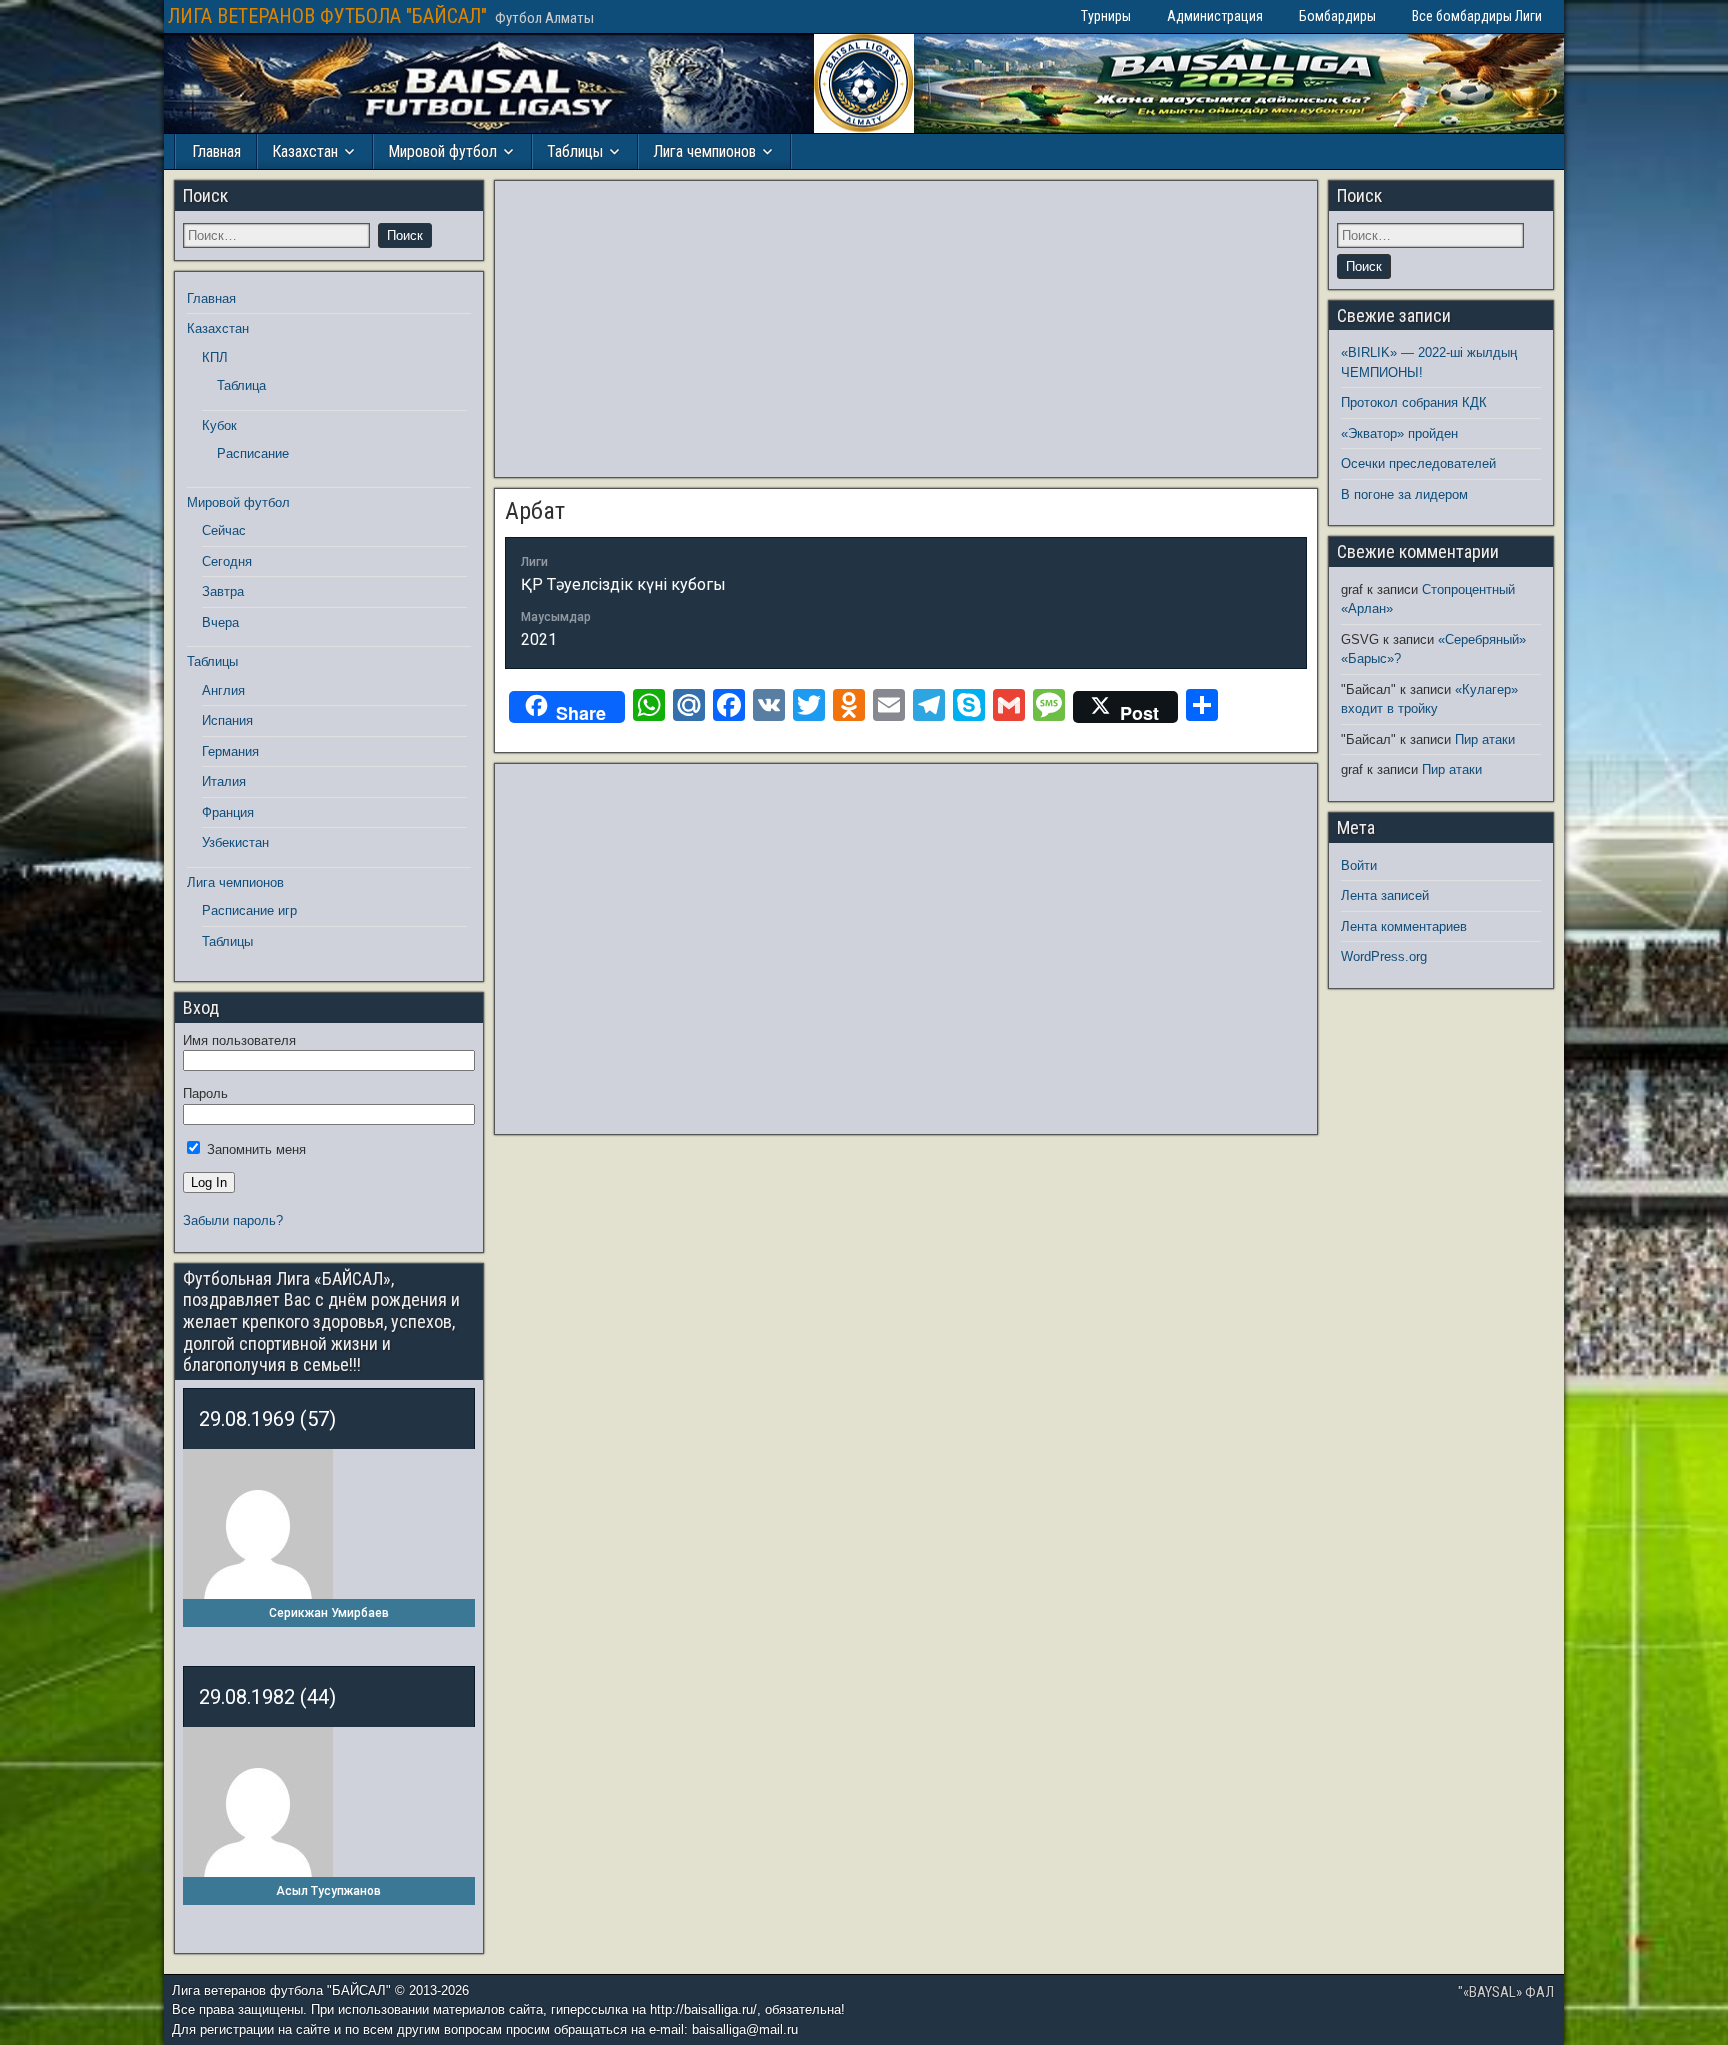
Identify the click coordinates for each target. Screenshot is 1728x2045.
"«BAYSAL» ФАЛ (1506, 1992)
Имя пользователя (239, 1040)
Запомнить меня (254, 1149)
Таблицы (575, 151)
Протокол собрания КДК (1414, 402)
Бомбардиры (1337, 16)
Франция (228, 812)
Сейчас (224, 530)
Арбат (535, 511)
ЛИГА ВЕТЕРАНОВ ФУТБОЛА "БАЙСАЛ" (327, 16)
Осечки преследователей (1418, 463)
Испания (227, 720)
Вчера (220, 622)
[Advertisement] (906, 329)
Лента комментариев (1404, 926)
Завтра (223, 591)
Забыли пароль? (233, 1220)
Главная (216, 151)
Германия (230, 751)
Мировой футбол (442, 151)
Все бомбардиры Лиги (1477, 16)
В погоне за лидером (1404, 494)
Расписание (253, 453)
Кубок (219, 425)
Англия (223, 690)
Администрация (1215, 16)
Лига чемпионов (704, 151)
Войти (1359, 865)
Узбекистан (235, 842)
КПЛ (215, 357)
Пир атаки (1485, 739)
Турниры (1106, 16)
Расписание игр (249, 910)
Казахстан (305, 151)
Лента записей (1385, 895)
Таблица (241, 385)
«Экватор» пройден (1399, 433)
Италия (224, 781)
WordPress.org (1384, 956)
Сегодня (227, 561)
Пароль (205, 1093)
